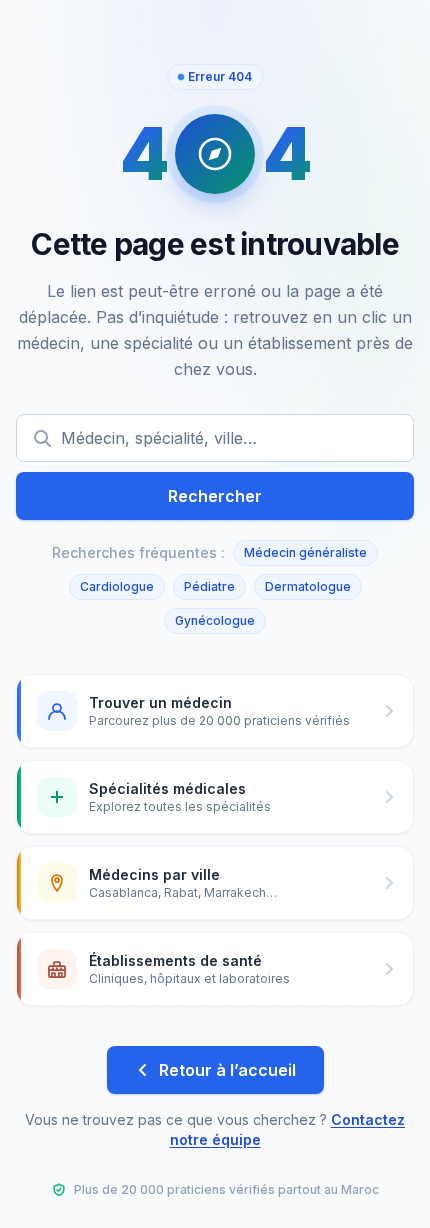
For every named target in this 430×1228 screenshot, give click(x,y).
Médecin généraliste (305, 552)
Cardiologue (117, 586)
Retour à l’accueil (227, 1070)
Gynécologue (215, 620)
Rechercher (215, 496)
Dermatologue (308, 586)
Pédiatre (209, 586)
